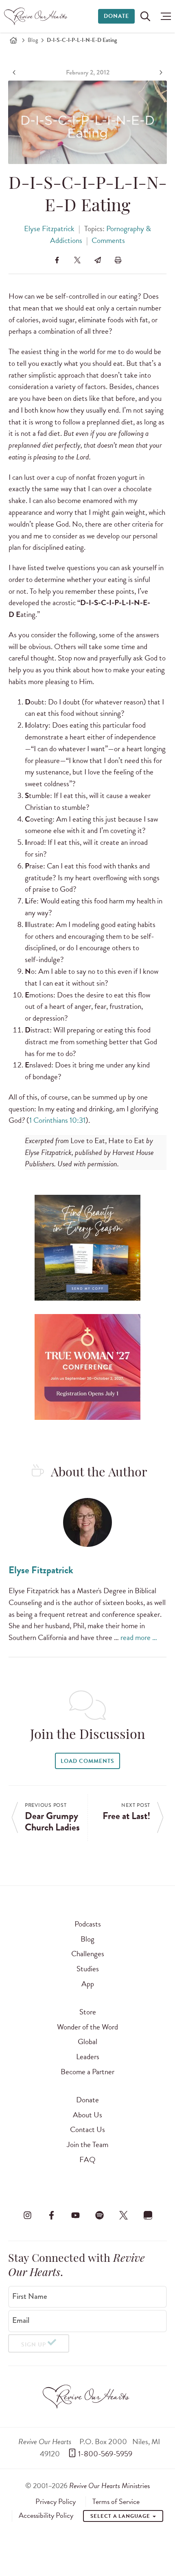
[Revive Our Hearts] (37, 16)
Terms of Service (116, 2502)
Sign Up (34, 2345)
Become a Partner (87, 2072)
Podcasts (88, 1924)
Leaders (88, 2057)
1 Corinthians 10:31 (57, 1120)
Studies (88, 1969)
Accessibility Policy (46, 2515)
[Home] (13, 40)
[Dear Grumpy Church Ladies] (15, 72)
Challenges (88, 1954)
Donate (116, 16)
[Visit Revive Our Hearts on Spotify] (100, 2215)
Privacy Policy (56, 2502)
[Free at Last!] (160, 72)
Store (88, 2012)
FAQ (87, 2159)
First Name (30, 2296)
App (88, 1984)
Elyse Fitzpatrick (49, 229)
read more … (139, 1637)
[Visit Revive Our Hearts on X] (124, 2215)
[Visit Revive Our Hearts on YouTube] (75, 2215)
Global (87, 2041)
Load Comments (87, 1761)
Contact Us (87, 2129)
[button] (164, 16)
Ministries (109, 2485)
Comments (108, 240)
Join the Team (87, 2144)
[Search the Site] (145, 16)
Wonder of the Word (87, 2027)
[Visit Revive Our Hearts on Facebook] (51, 2215)
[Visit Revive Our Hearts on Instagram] (27, 2215)
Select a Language (121, 2516)
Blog (33, 40)
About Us (87, 2115)
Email (21, 2320)
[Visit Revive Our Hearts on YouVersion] (148, 2215)
